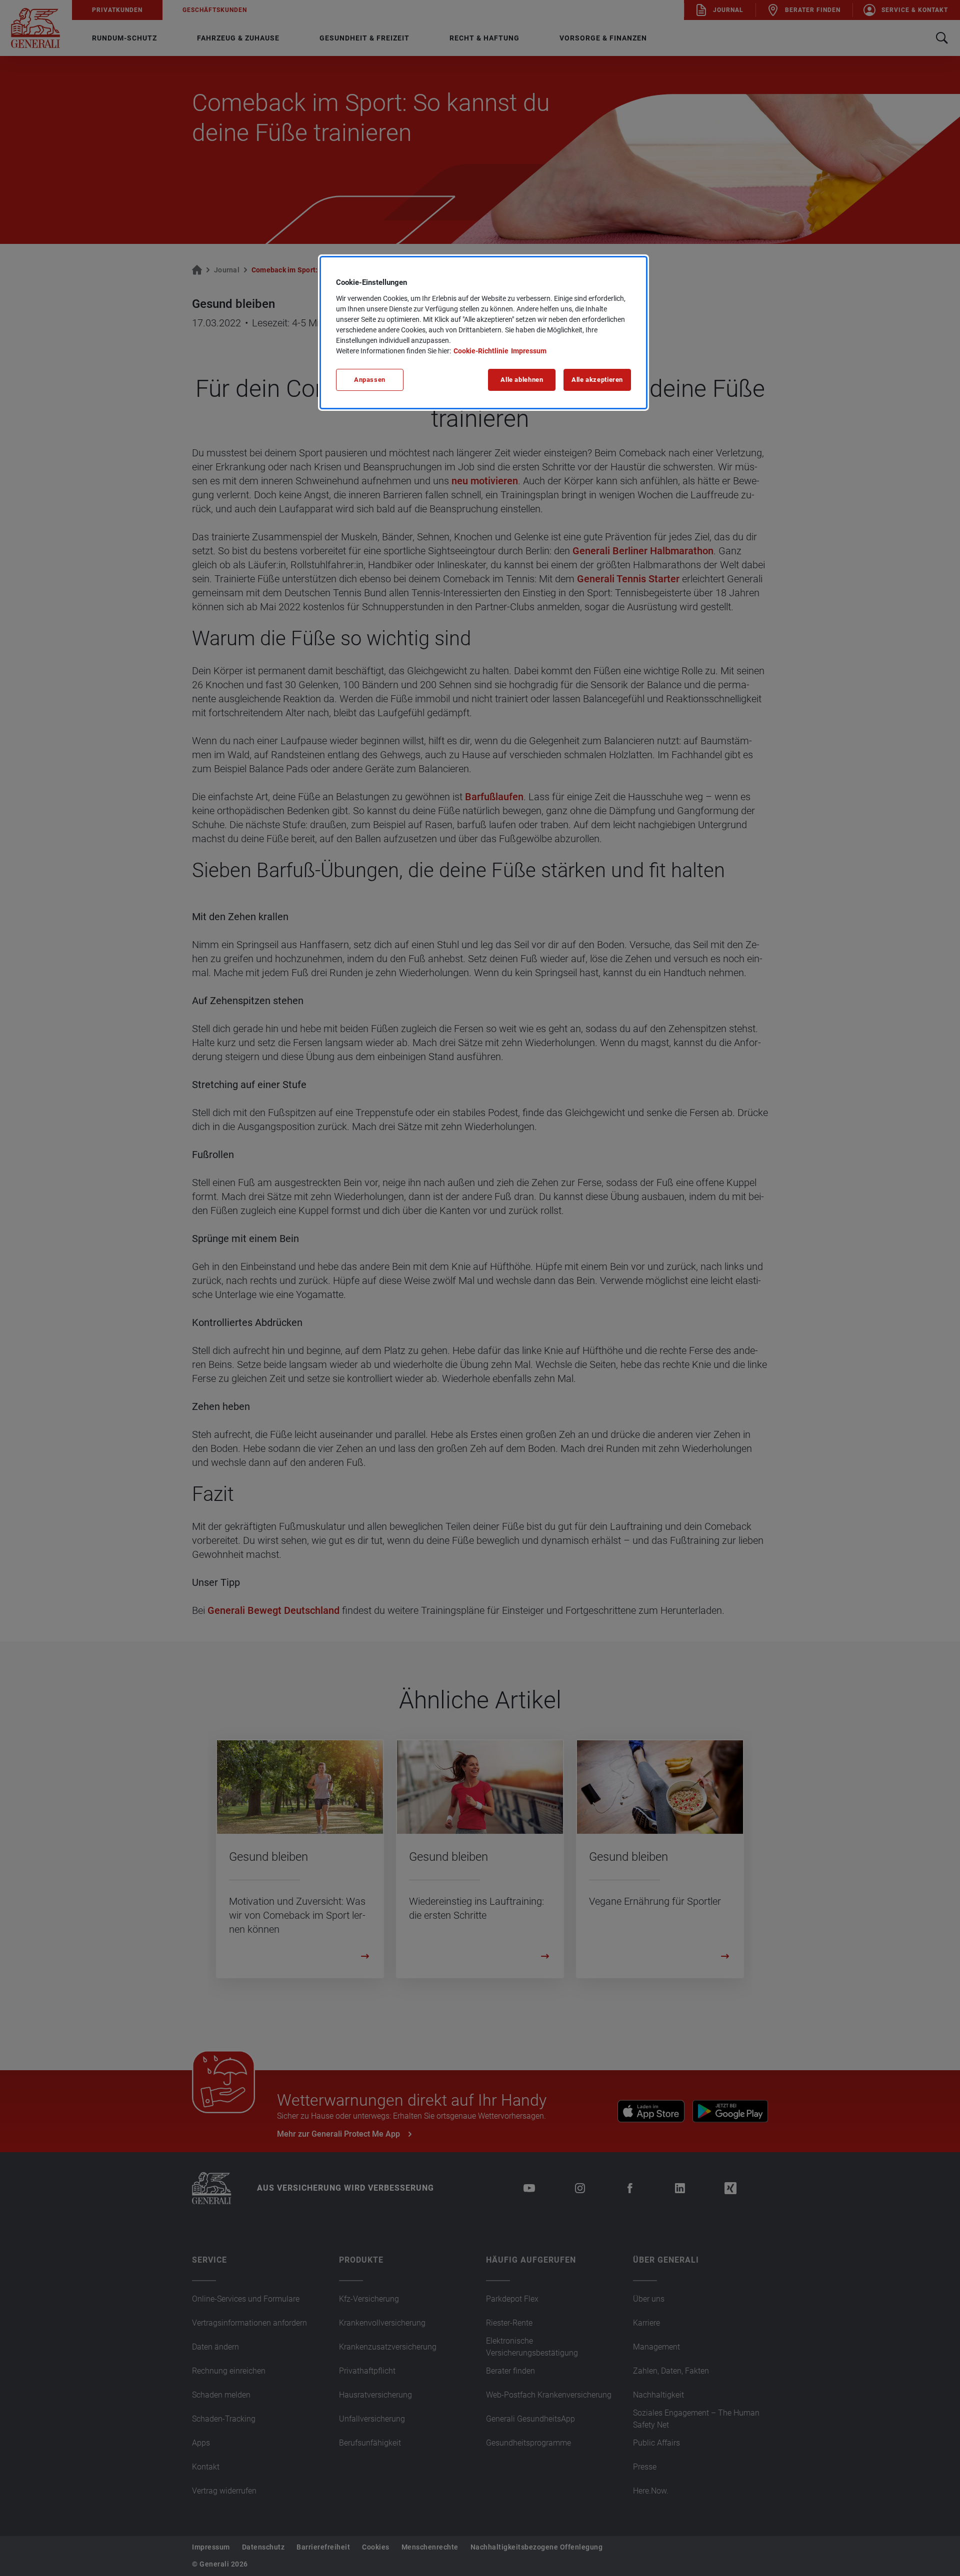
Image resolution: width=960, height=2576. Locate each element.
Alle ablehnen (522, 380)
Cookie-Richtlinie (481, 351)
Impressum (529, 351)
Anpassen (370, 380)
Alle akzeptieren (597, 380)
